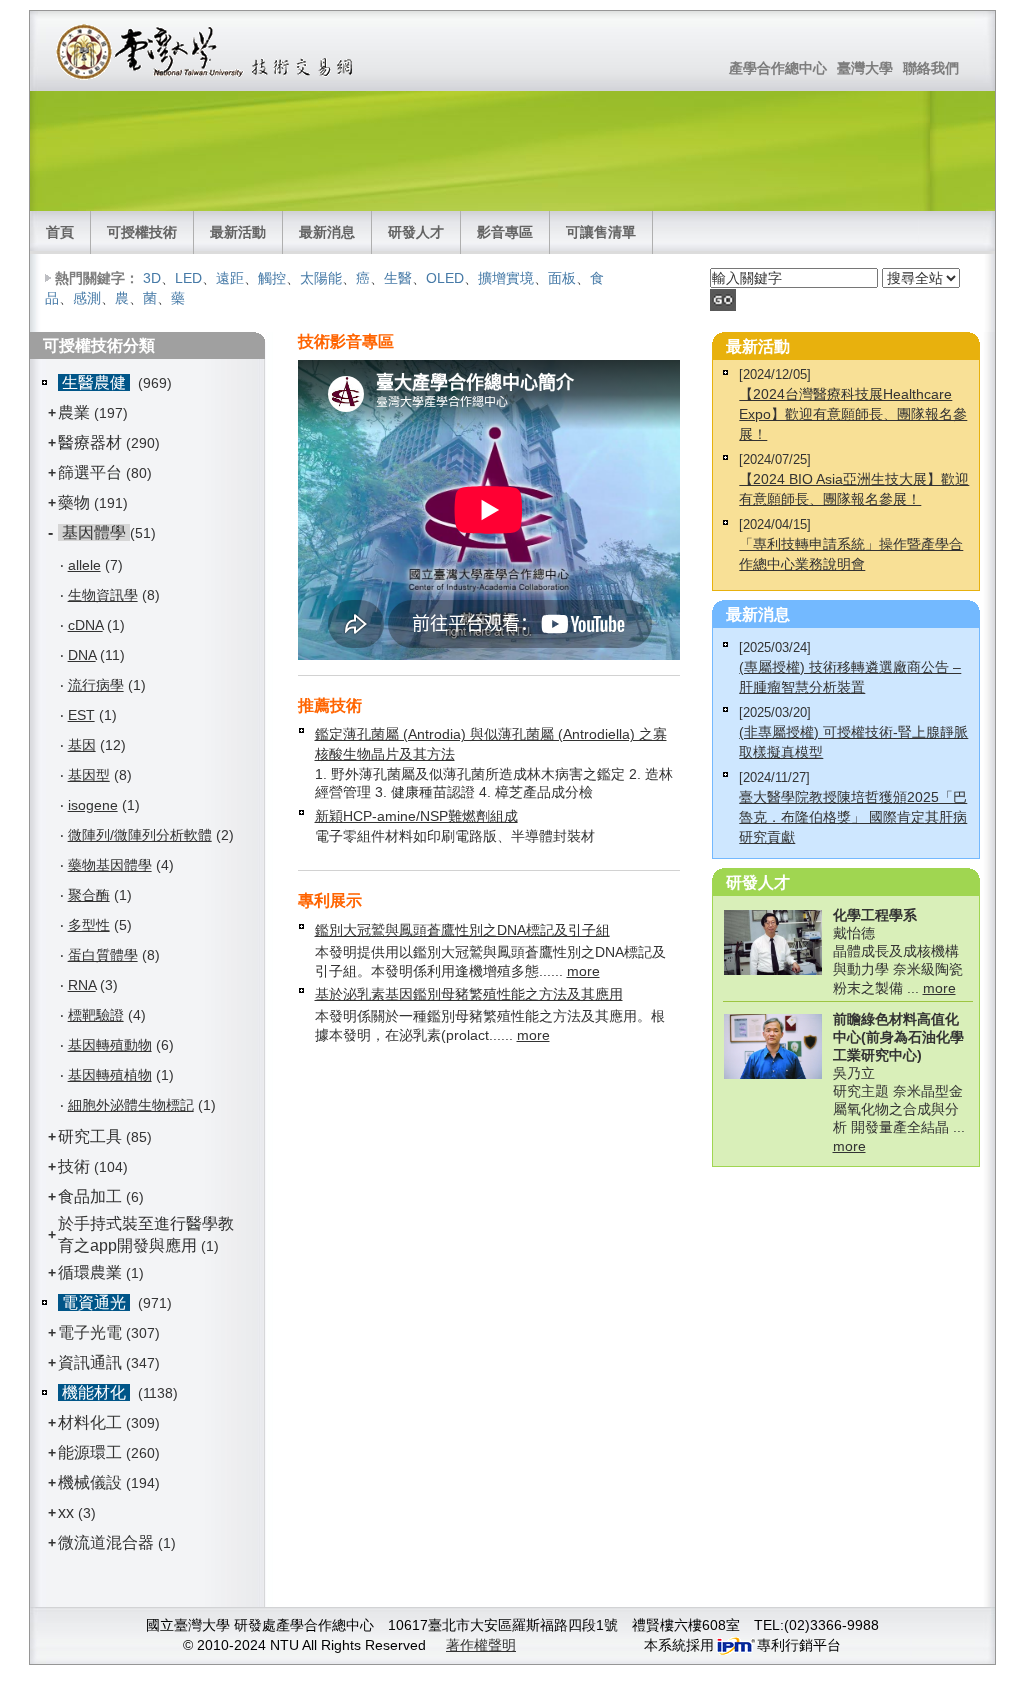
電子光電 (90, 1332)
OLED (445, 278)
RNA (82, 985)
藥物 (74, 502)
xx (66, 1512)
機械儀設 (90, 1482)
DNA (82, 655)
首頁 (60, 232)
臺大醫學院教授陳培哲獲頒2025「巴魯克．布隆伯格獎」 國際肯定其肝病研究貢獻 (853, 817)
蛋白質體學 (103, 955)
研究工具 (90, 1136)
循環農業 (90, 1272)
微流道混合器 (106, 1542)
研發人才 (416, 232)
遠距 (230, 278)
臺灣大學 (865, 68)
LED (188, 278)
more (583, 971)
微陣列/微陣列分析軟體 (140, 835)
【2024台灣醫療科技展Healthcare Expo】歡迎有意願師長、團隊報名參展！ (853, 414)
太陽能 (321, 278)
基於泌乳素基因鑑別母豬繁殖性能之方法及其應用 (469, 994)
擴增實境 (506, 278)
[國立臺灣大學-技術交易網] (206, 51)
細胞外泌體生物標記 (131, 1105)
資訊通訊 (90, 1362)
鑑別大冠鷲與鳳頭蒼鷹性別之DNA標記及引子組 (462, 930)
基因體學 (94, 532)
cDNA (85, 625)
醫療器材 (92, 442)
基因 (82, 745)
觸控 (272, 278)
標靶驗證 (96, 1015)
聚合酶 (89, 895)
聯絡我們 (931, 68)
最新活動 (238, 232)
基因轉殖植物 (110, 1075)
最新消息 (327, 232)
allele (84, 565)
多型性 (89, 925)
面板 (562, 278)
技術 (74, 1166)
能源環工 (90, 1452)
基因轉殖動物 (110, 1045)
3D (152, 278)
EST (81, 715)
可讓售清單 (601, 232)
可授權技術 (142, 232)
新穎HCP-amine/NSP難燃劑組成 (416, 816)
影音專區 (505, 232)
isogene (93, 805)
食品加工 (90, 1196)
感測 (87, 298)
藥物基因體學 (110, 865)
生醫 (398, 278)
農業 (74, 412)
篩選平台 (90, 472)
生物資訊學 (103, 595)
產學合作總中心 (778, 68)
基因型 (89, 775)
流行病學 (96, 685)
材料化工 (90, 1422)
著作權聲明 (481, 1645)
